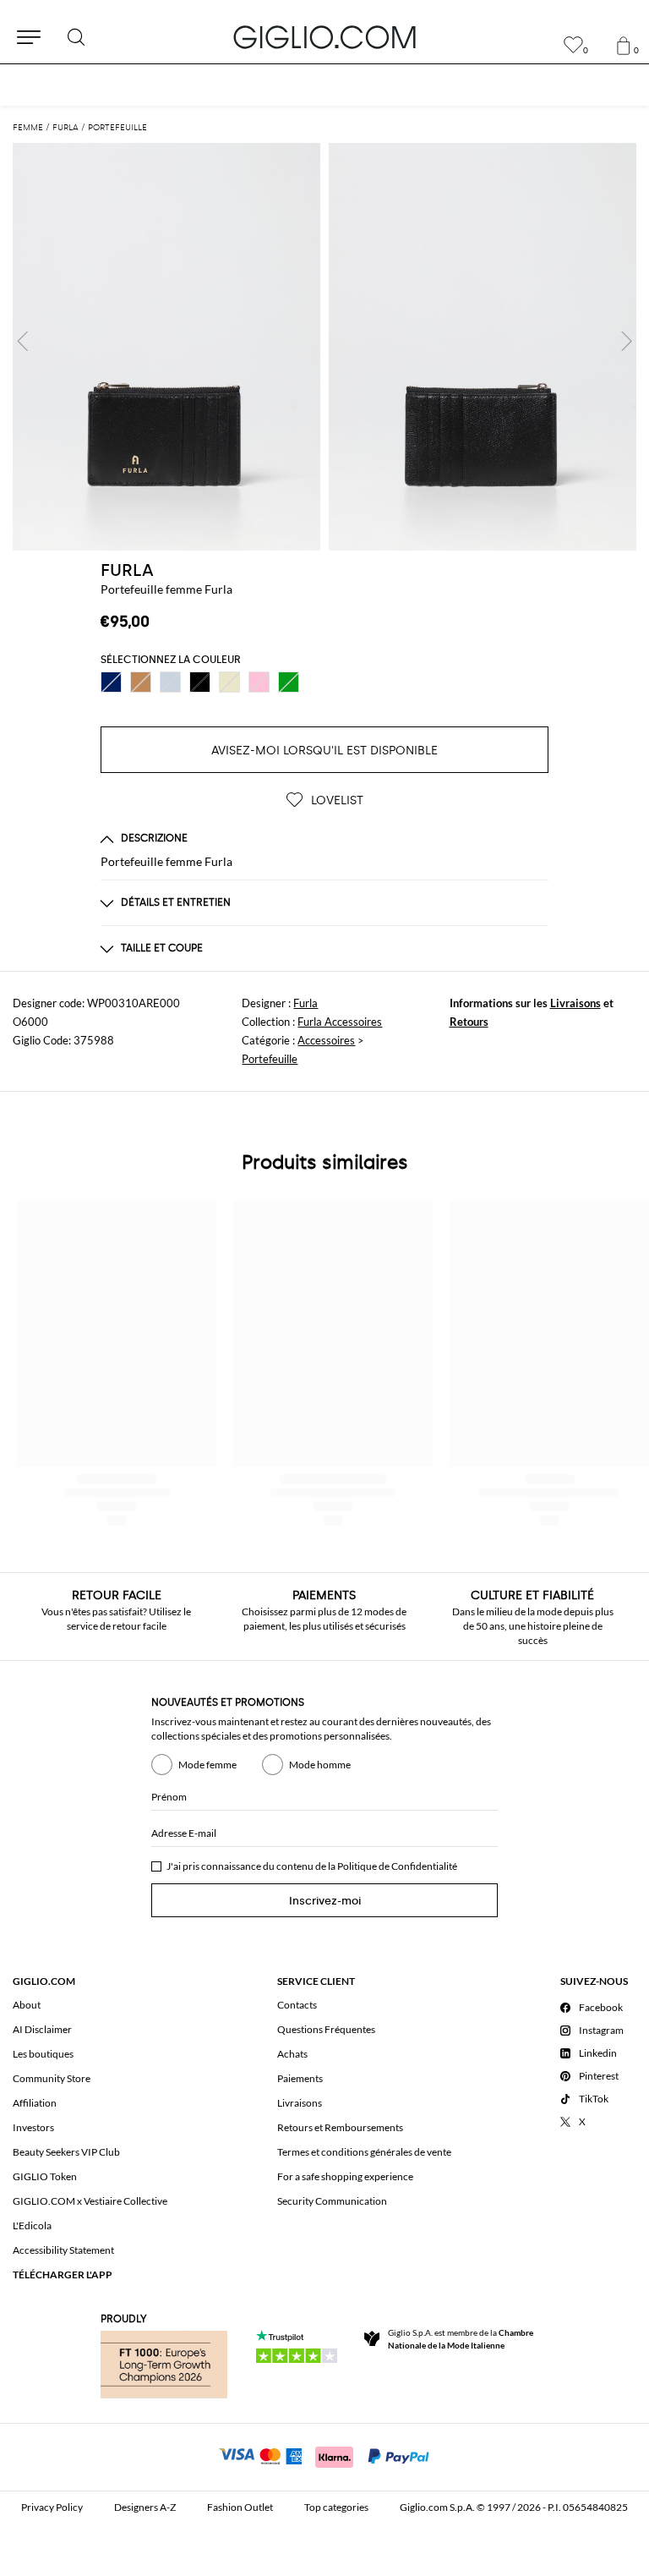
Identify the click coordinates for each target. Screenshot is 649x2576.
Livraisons (575, 1003)
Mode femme (207, 1765)
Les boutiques (43, 2054)
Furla (305, 1003)
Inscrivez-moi (325, 1901)
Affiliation (35, 2103)
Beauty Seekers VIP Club (66, 2152)
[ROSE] (259, 682)
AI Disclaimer (42, 2029)
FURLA (127, 570)
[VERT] (289, 682)
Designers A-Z (145, 2507)
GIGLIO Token (45, 2176)
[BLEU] (111, 682)
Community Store (52, 2078)
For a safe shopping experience (345, 2176)
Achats (292, 2054)
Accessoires (326, 1040)
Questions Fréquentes (326, 2029)
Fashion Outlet (240, 2507)
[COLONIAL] (141, 682)
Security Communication (332, 2201)
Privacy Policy (52, 2507)
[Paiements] (325, 2455)
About (27, 2005)
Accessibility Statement (63, 2250)
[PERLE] (229, 682)
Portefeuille (270, 1059)
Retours (469, 1022)
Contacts (297, 2005)
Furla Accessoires (340, 1022)
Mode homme (320, 1765)
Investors (33, 2127)
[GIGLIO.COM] (324, 37)
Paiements (300, 2078)
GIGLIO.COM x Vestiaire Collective (90, 2201)
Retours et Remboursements (340, 2127)
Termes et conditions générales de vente (364, 2152)
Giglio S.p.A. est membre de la (461, 2339)
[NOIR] (200, 682)
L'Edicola (32, 2225)
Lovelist (335, 800)
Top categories (336, 2507)
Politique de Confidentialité (397, 1866)
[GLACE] (170, 682)
